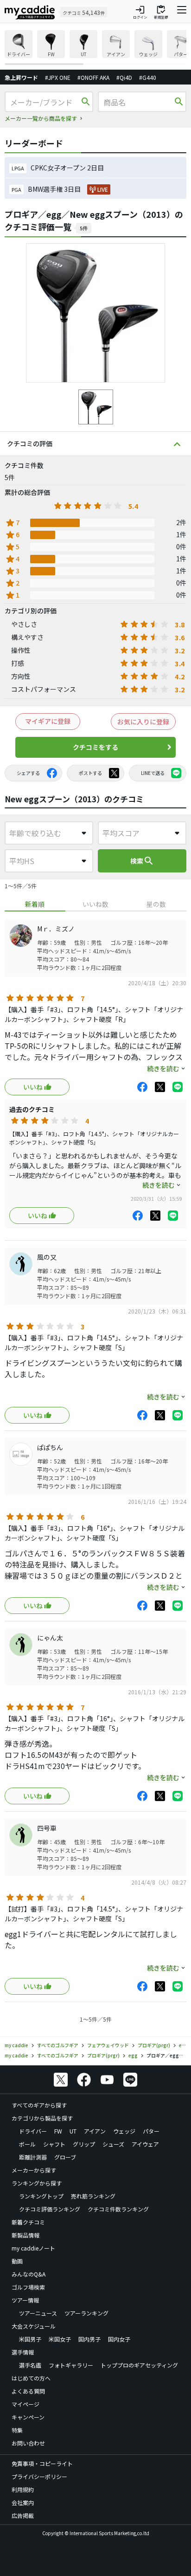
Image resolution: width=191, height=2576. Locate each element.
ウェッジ (124, 2131)
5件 (84, 228)
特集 (17, 2430)
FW (58, 2131)
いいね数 (95, 904)
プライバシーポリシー (39, 2476)
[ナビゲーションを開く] (182, 12)
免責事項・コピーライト (42, 2463)
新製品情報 (25, 2235)
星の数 (156, 904)
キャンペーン (28, 2417)
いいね (33, 1087)
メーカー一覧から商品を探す (41, 118)
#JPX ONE (58, 77)
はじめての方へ (31, 2378)
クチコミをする (95, 747)
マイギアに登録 (48, 721)
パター (151, 2131)
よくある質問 (28, 2391)
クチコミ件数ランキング (118, 2209)
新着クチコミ (28, 2222)
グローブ (65, 2157)
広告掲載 (23, 2515)
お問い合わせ (28, 2443)
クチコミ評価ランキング (50, 2209)
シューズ (113, 2144)
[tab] (35, 904)
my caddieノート (33, 2248)
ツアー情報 (25, 2300)
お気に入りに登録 (143, 722)
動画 (17, 2261)
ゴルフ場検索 (28, 2287)
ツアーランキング (86, 2313)
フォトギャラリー (71, 2365)
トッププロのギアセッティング (139, 2365)
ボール (27, 2144)
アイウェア (145, 2144)
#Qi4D (124, 77)
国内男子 (89, 2339)
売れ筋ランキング (93, 2196)
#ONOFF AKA (93, 77)
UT (73, 2131)
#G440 (148, 77)
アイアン (95, 2131)
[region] (95, 48)
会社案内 (23, 2502)
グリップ (84, 2144)
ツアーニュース (38, 2313)
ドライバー (33, 2131)
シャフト (54, 2144)
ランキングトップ (41, 2196)
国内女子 (119, 2339)
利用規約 (23, 2489)
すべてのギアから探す (39, 2105)
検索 (142, 861)
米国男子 (30, 2339)
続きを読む (163, 1068)
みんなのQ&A (29, 2274)
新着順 (35, 904)
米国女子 (60, 2339)
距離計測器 (33, 2157)
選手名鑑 (30, 2365)
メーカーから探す (34, 2170)
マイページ (25, 2404)
